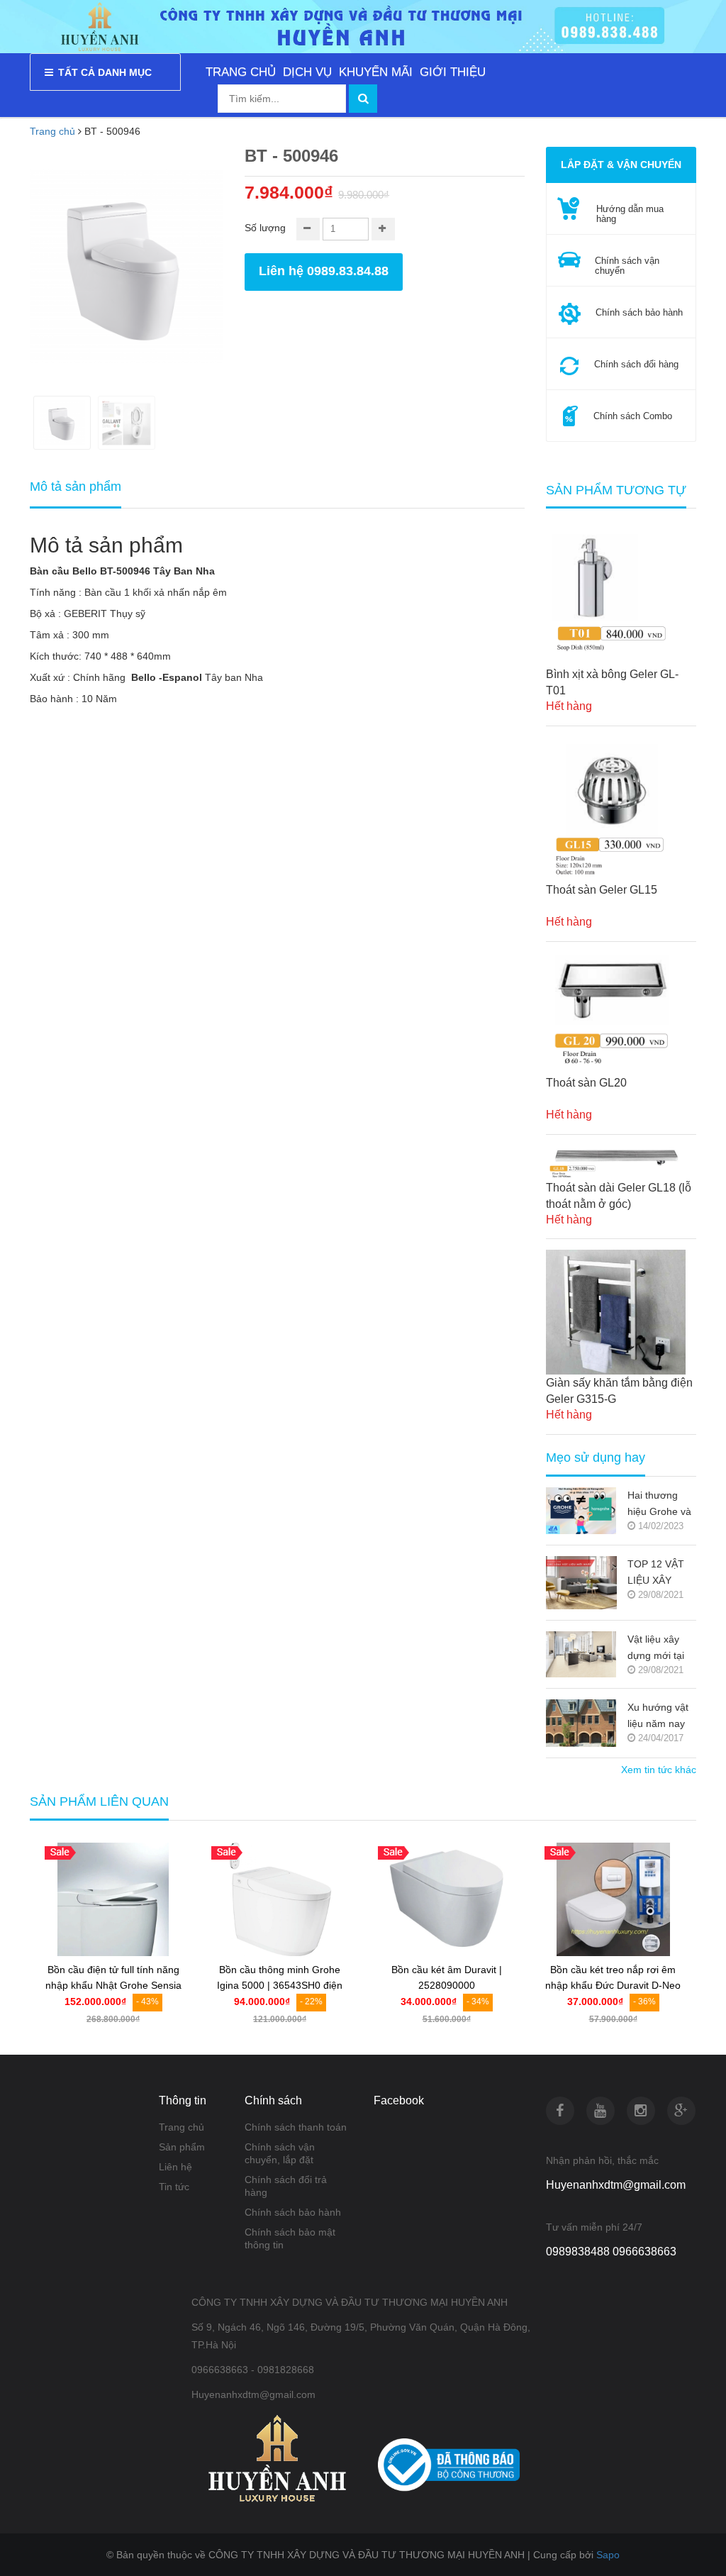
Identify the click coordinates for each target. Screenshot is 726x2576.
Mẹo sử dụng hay (596, 1458)
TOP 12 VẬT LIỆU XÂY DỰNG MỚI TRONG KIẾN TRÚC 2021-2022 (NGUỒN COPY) (660, 1573)
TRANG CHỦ (241, 72)
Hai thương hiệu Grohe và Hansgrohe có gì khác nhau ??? (659, 1505)
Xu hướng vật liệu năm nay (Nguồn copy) (658, 1717)
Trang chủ (181, 2127)
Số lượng (265, 228)
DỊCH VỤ (307, 72)
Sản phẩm (182, 2147)
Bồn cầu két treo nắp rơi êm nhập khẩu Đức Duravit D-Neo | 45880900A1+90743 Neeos (613, 1986)
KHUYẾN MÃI (376, 72)
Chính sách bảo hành (293, 2212)
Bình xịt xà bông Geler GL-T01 (612, 682)
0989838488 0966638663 (611, 2252)
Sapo (608, 2555)
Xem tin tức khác (659, 1770)
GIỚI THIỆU (453, 72)
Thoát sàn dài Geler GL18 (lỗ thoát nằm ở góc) (619, 1196)
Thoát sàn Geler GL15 (602, 890)
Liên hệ (175, 2167)
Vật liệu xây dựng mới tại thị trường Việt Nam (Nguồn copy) (659, 1649)
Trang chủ (52, 131)
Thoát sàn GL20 (586, 1083)
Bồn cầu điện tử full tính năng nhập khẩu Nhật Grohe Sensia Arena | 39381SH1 (113, 1986)
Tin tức (174, 2187)
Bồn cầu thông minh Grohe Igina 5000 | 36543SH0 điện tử (280, 1986)
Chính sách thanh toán (296, 2127)
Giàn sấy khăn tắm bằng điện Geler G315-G (619, 1391)
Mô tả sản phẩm (76, 487)
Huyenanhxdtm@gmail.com (616, 2185)
